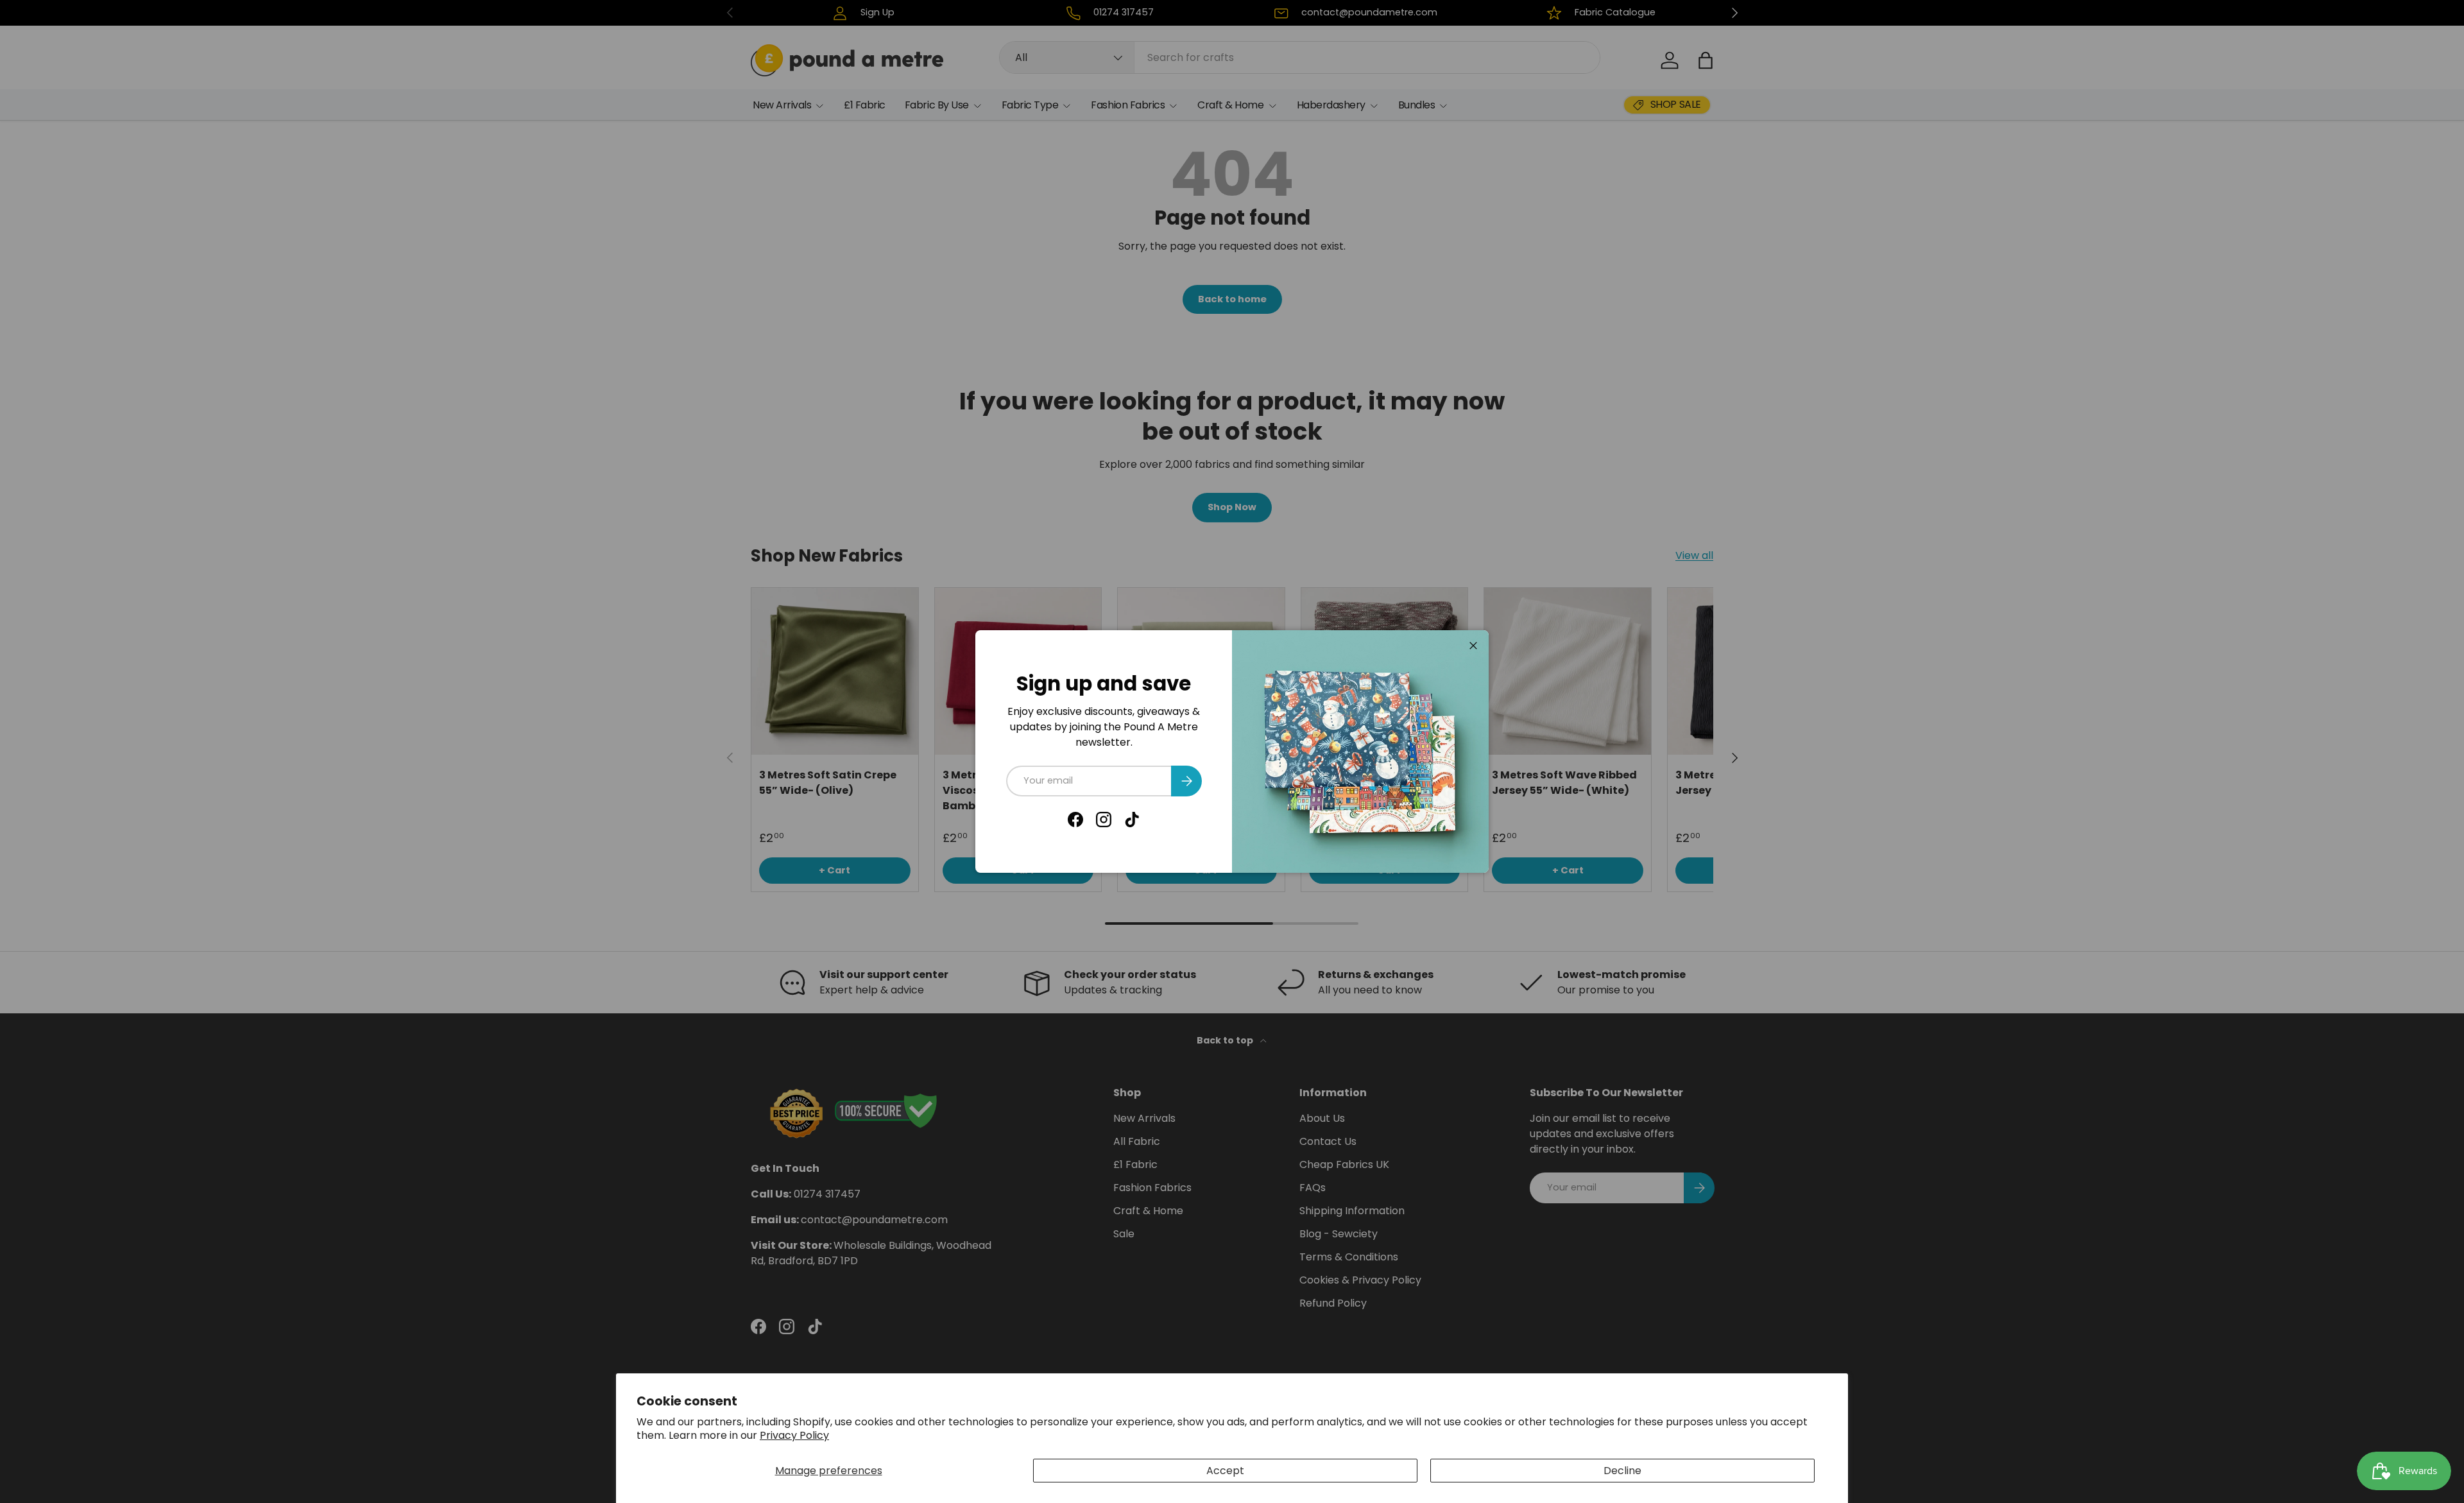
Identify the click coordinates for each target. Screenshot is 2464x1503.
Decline (1622, 1471)
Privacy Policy (794, 1435)
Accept (1225, 1471)
